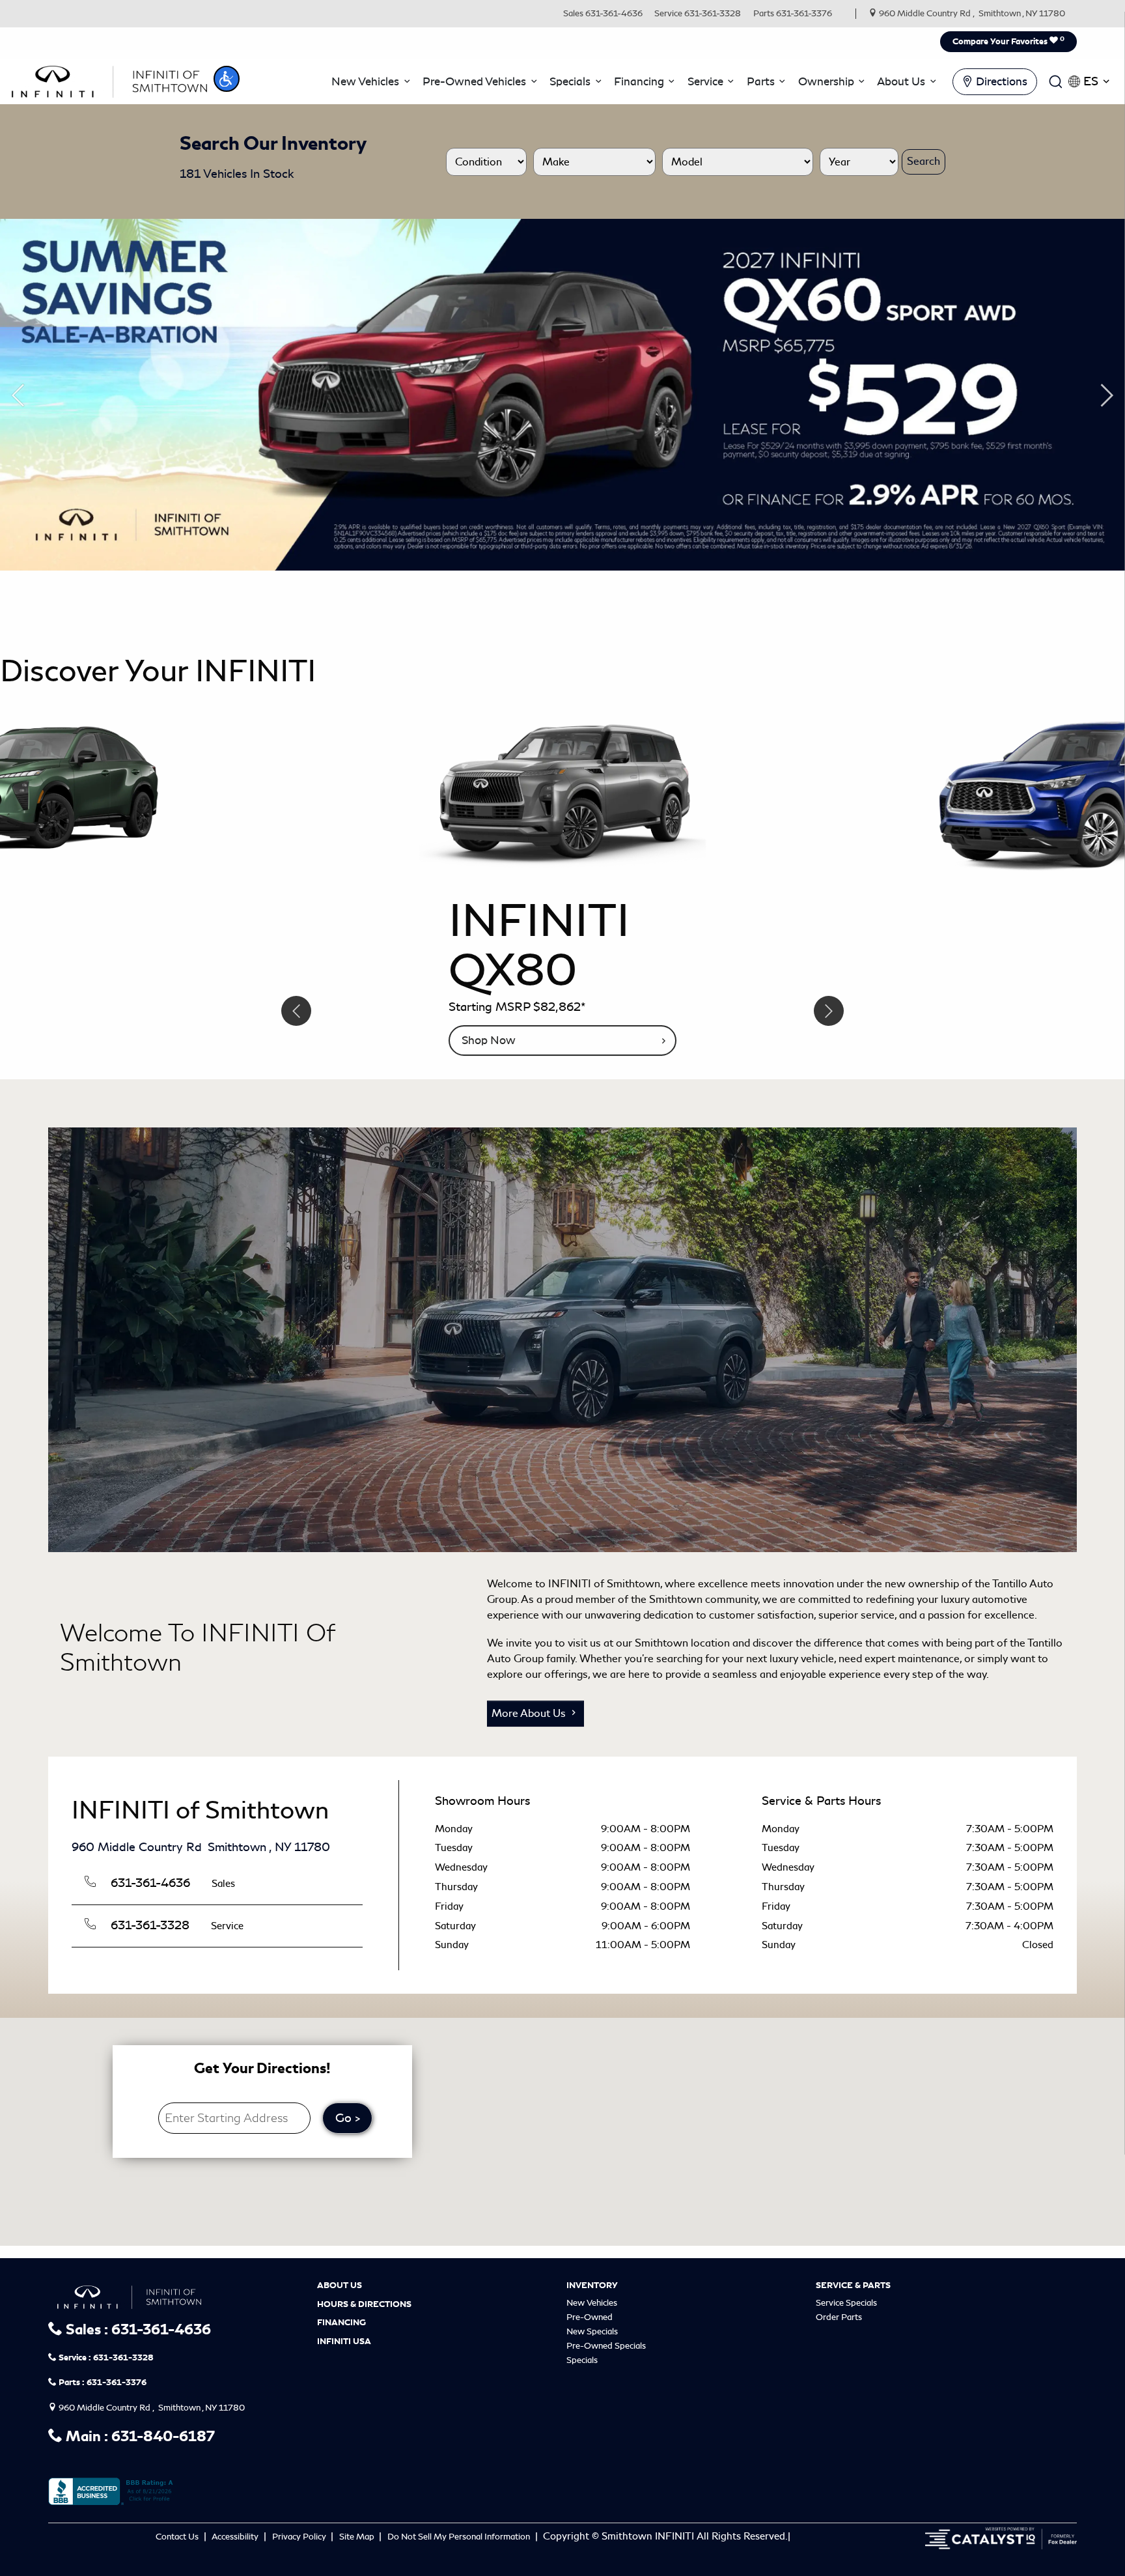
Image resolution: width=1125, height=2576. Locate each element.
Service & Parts (853, 2285)
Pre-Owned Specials (606, 2345)
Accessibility (236, 2536)
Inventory (592, 2285)
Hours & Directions (364, 2304)
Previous (18, 395)
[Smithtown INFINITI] (109, 79)
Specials (582, 2359)
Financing (341, 2323)
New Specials (592, 2331)
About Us (340, 2285)
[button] (227, 79)
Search (924, 161)
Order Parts (839, 2316)
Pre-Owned (590, 2316)
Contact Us (178, 2536)
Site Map (358, 2536)
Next (1107, 395)
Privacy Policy (300, 2536)
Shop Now (489, 1040)
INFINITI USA (344, 2341)
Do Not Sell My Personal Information (460, 2536)
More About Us (530, 1713)
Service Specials (846, 2302)
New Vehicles (592, 2302)
